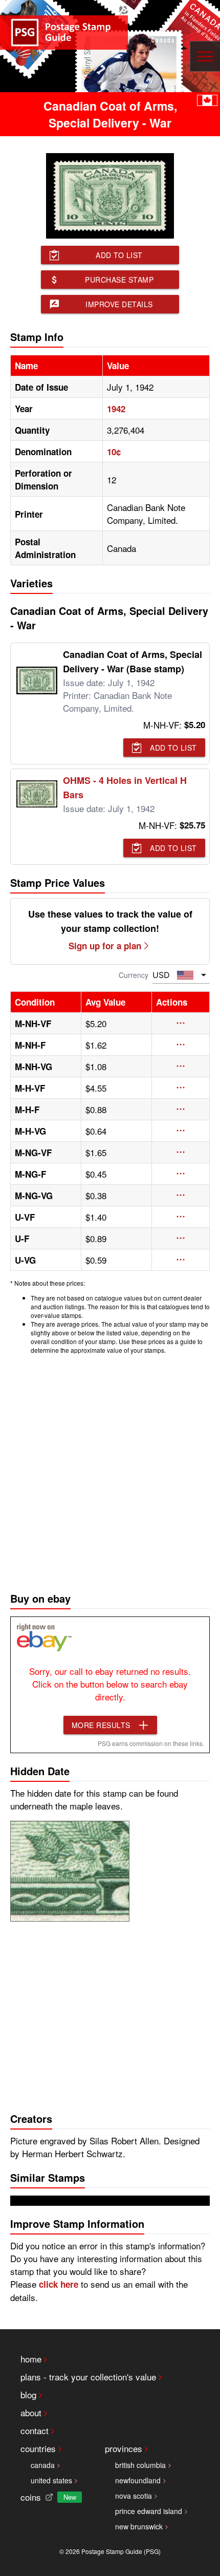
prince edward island (149, 2511)
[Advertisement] (110, 1471)
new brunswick (139, 2526)
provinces (124, 2448)
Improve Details (119, 304)
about (31, 2412)
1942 (116, 409)
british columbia (140, 2465)
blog (28, 2394)
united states (51, 2480)
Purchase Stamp (119, 280)
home (31, 2359)
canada (43, 2465)
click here (59, 2284)
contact (35, 2430)
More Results (101, 1725)
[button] (181, 1023)
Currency (134, 975)
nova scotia (134, 2496)
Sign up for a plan (105, 946)
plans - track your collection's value (88, 2377)
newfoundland (138, 2480)
